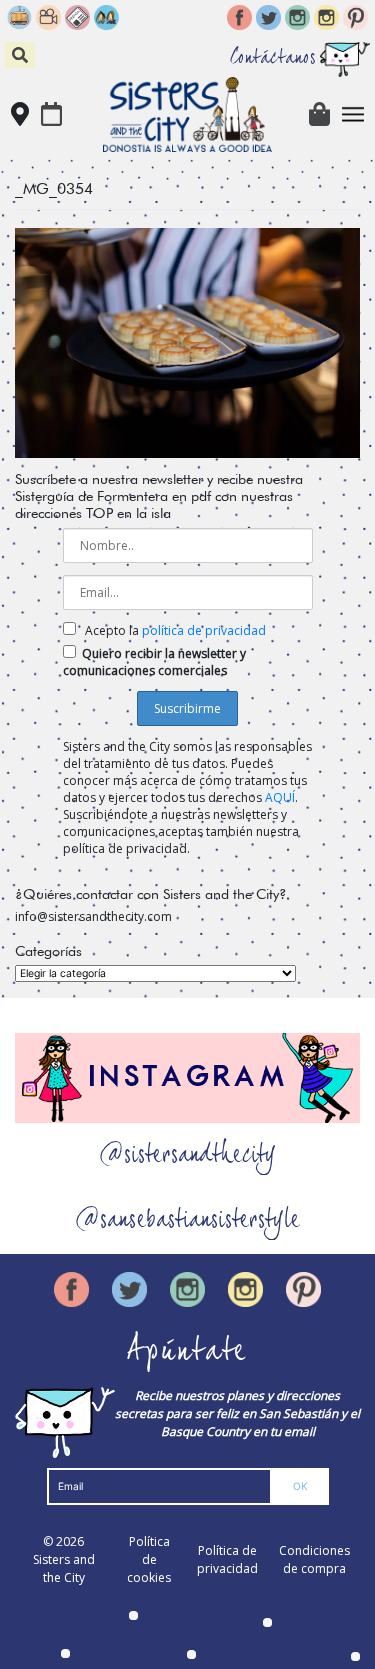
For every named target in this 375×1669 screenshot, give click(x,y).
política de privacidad (204, 630)
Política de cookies (149, 1559)
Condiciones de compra (314, 1559)
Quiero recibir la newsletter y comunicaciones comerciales (154, 662)
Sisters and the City (64, 1568)
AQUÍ (280, 797)
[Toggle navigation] (353, 114)
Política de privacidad (227, 1559)
